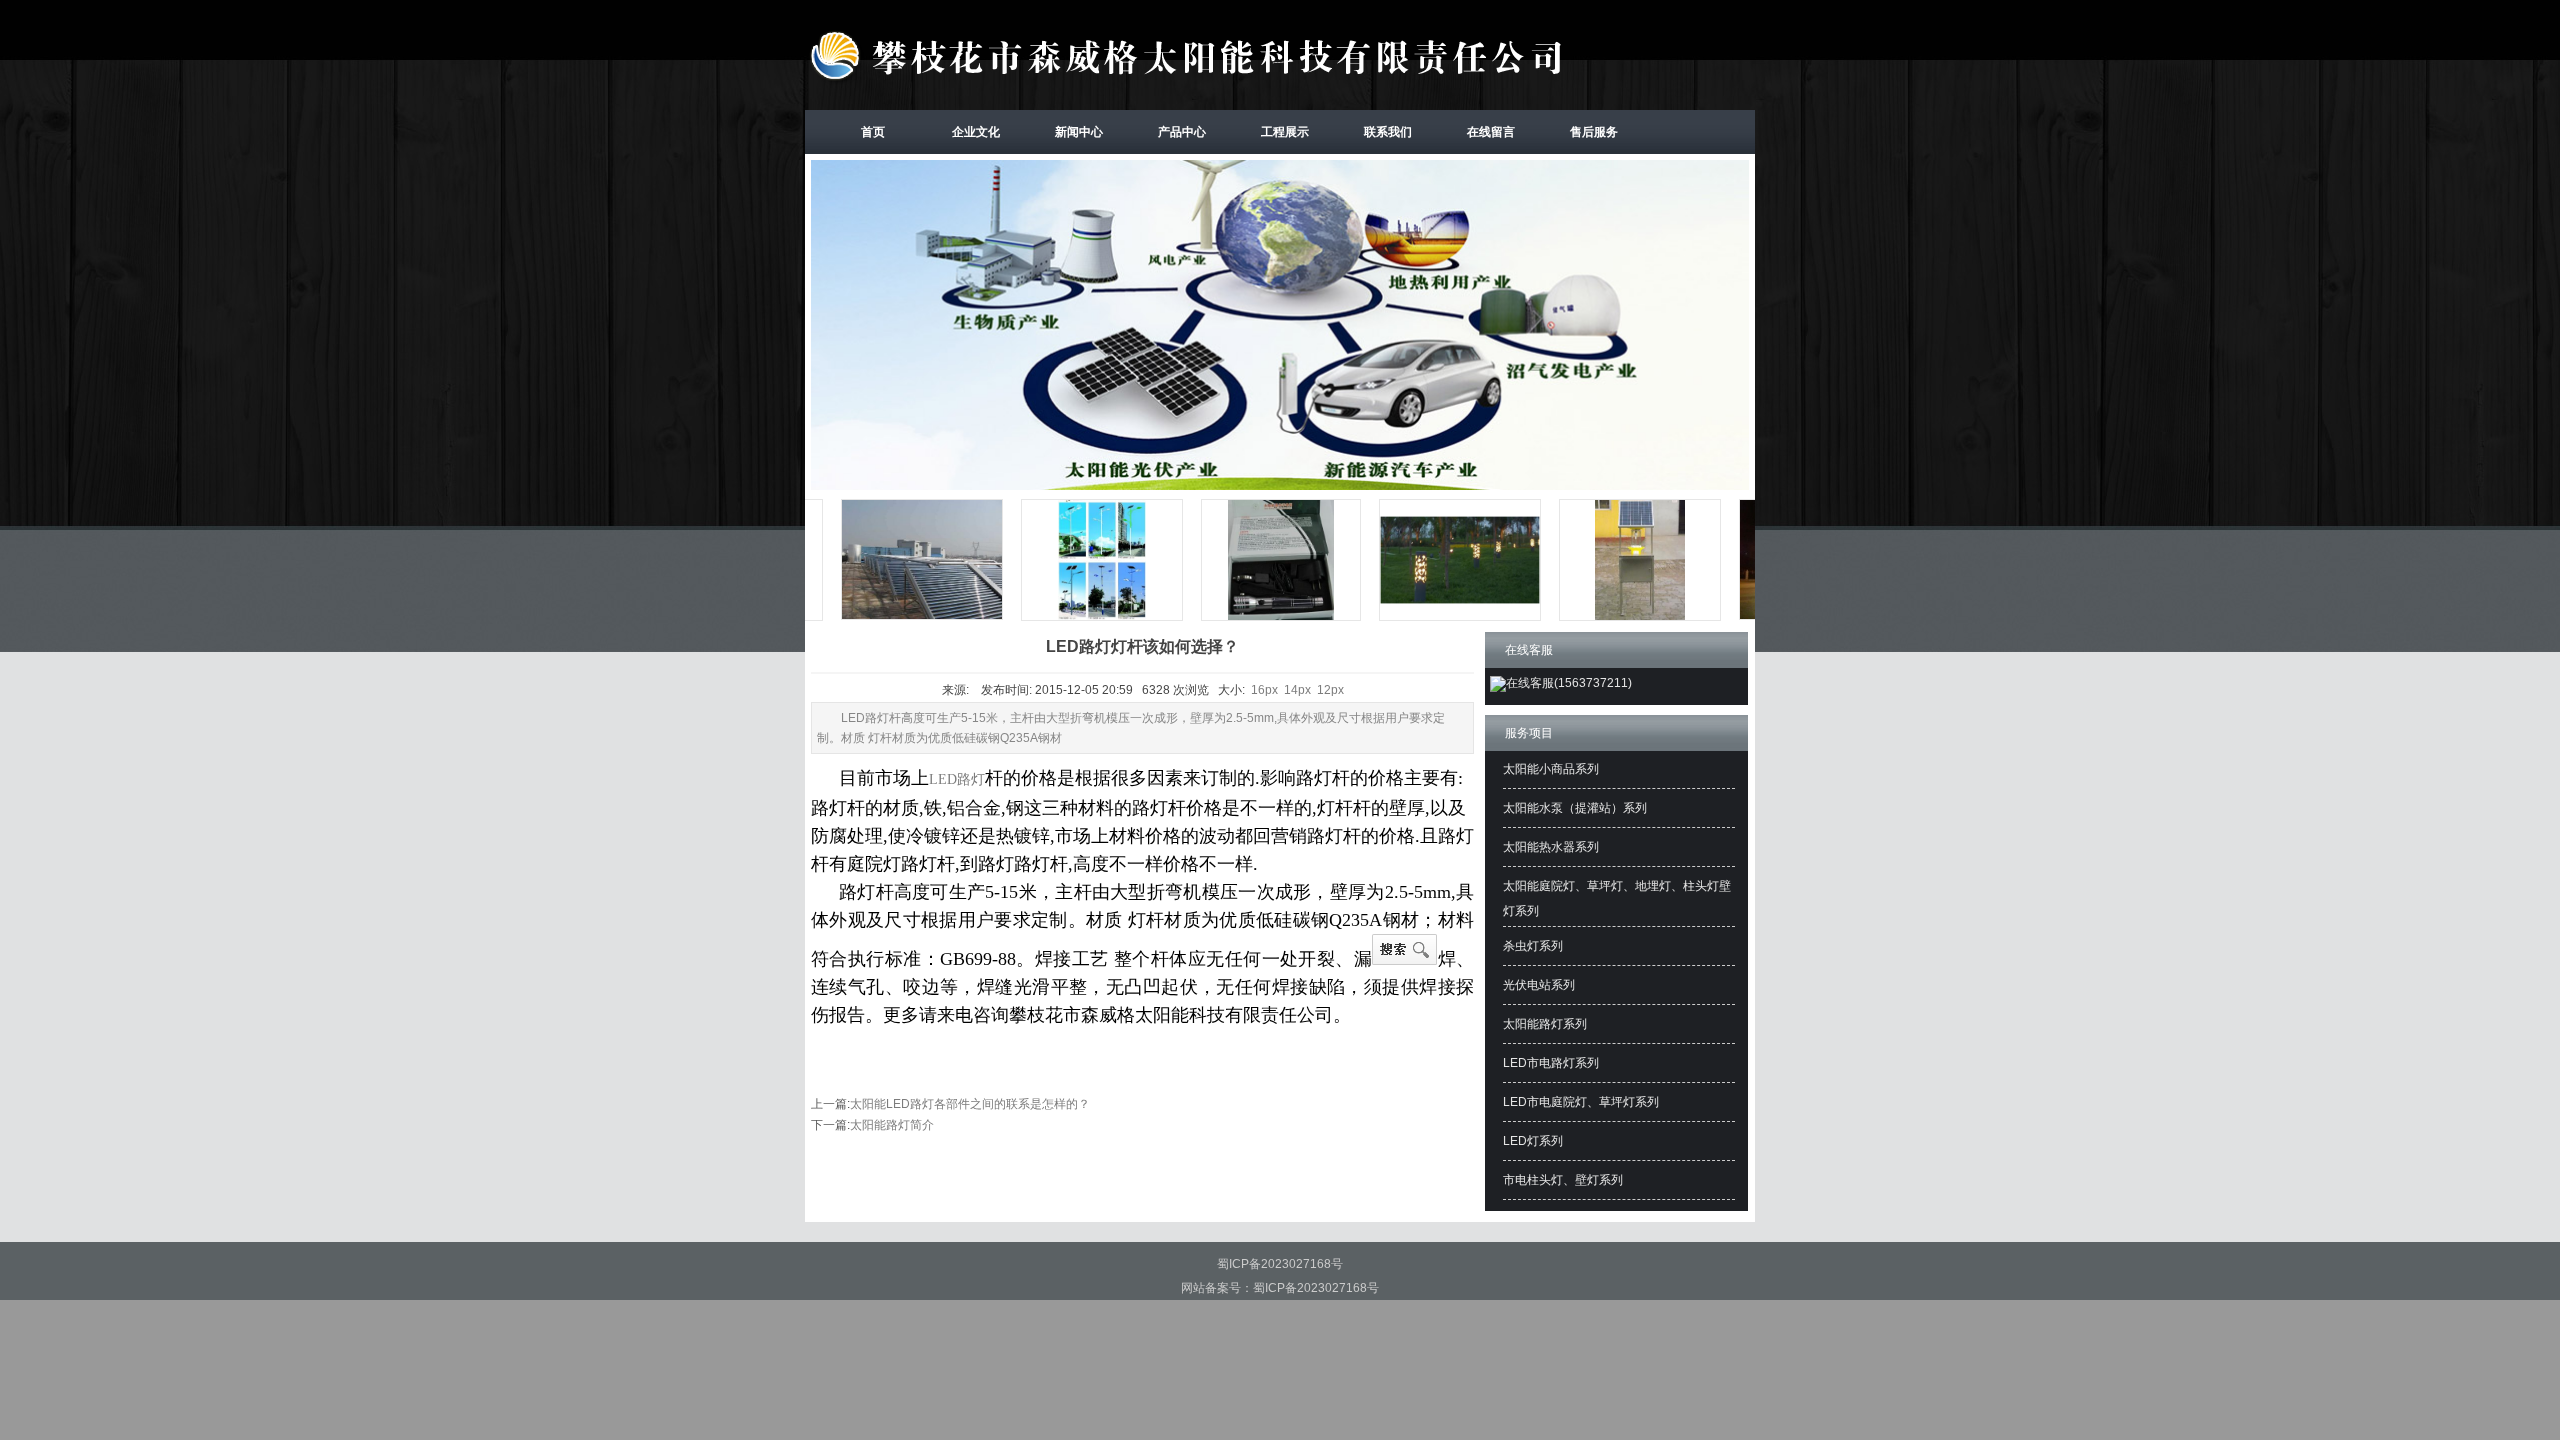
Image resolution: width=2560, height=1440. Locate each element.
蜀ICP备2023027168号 (1280, 1264)
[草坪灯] (1425, 620)
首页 (873, 132)
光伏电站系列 (1539, 985)
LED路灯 (957, 779)
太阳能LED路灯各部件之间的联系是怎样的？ (970, 1104)
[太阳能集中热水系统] (887, 619)
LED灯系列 (1533, 1141)
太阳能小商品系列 (1551, 769)
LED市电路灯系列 (1551, 1063)
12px (1330, 690)
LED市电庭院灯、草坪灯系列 (1581, 1102)
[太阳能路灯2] (1067, 620)
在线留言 (1491, 132)
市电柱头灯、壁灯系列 (1563, 1180)
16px (1264, 690)
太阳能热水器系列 (1551, 847)
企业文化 (976, 132)
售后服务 (1594, 132)
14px (1297, 690)
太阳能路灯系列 (1545, 1024)
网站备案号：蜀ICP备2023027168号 (1280, 1288)
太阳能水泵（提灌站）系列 (1575, 808)
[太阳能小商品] (1246, 620)
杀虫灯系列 (1533, 946)
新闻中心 (1079, 132)
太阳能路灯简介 (892, 1125)
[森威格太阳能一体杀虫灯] (1605, 620)
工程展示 (1285, 132)
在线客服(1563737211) (1569, 683)
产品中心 (1182, 132)
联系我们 (1388, 132)
